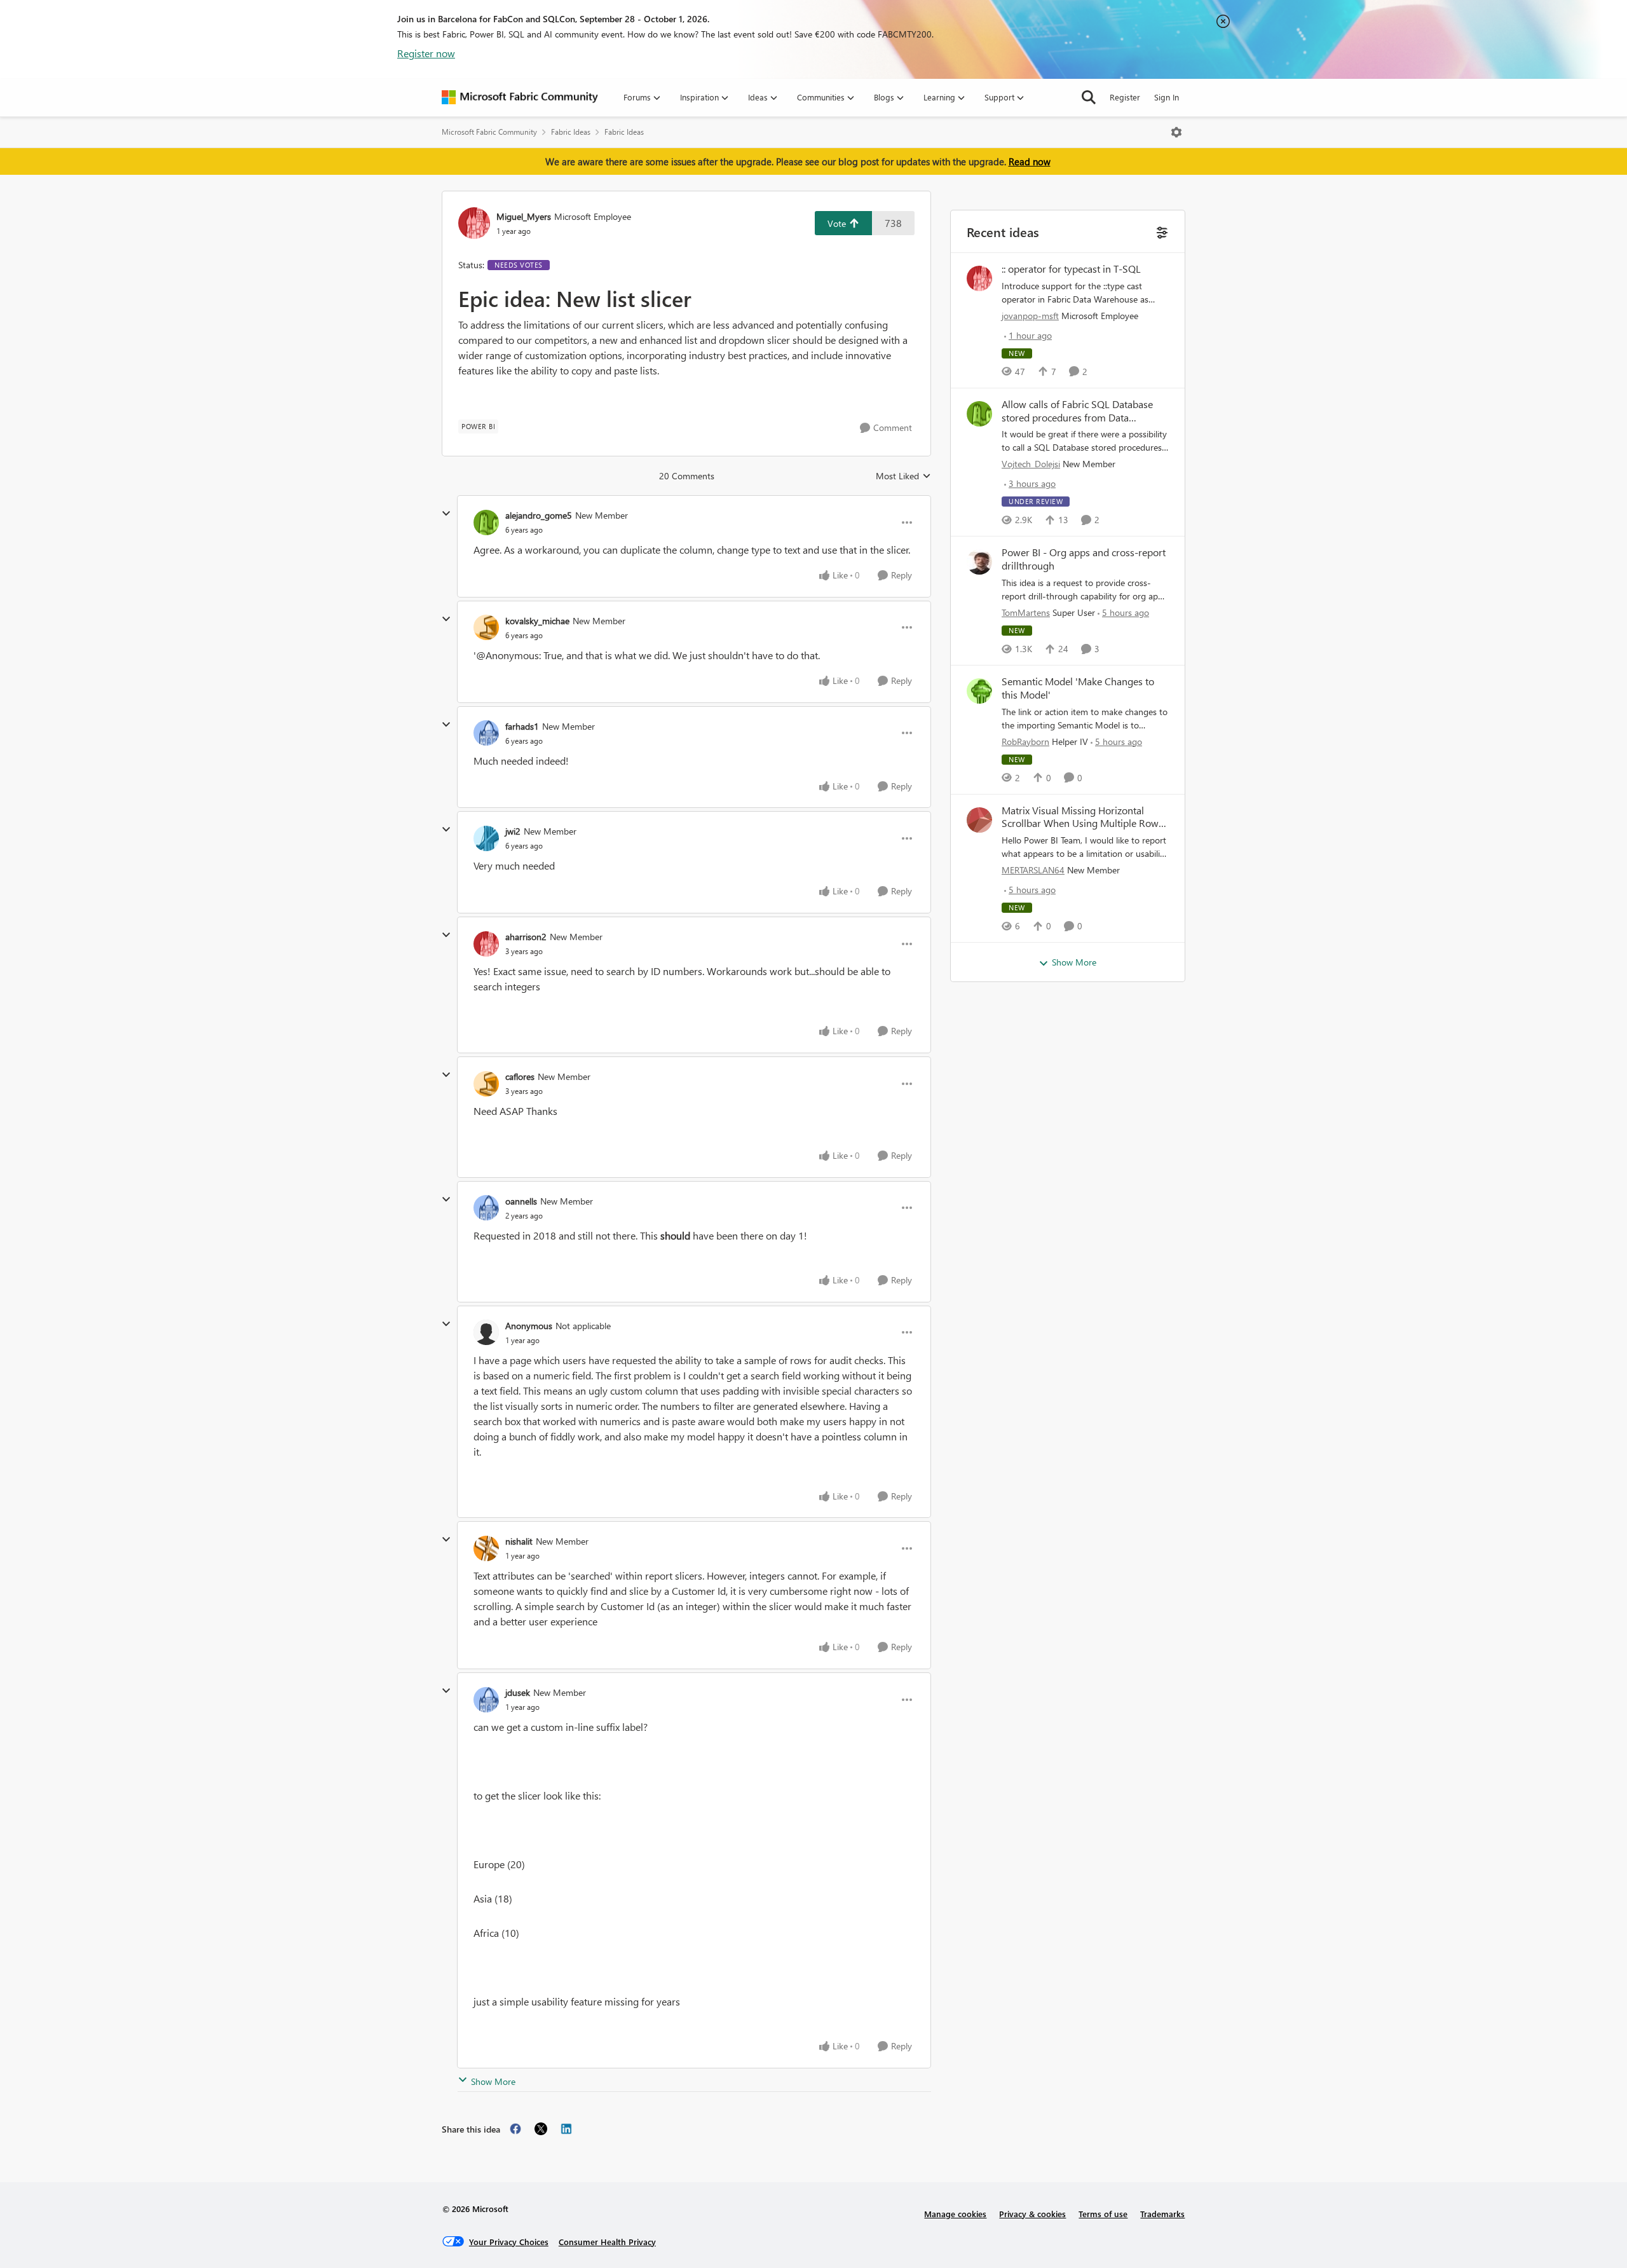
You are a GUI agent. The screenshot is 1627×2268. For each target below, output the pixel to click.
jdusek (518, 1692)
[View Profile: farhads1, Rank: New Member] (486, 733)
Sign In (1167, 97)
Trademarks (1162, 2214)
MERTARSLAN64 (1033, 870)
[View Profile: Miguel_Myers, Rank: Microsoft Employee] (474, 223)
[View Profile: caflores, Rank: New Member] (486, 1084)
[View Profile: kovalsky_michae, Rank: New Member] (486, 627)
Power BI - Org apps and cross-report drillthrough (1084, 559)
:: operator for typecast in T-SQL (1071, 269)
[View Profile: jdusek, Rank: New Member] (486, 1700)
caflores (520, 1076)
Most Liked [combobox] (903, 476)
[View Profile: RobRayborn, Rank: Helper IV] (979, 691)
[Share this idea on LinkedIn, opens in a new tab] (566, 2129)
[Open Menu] (1176, 132)
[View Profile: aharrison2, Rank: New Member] (486, 944)
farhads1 (522, 726)
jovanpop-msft (1030, 316)
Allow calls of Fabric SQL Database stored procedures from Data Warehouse (1077, 411)
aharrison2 (526, 937)
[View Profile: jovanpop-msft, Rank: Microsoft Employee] (979, 278)
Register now (426, 53)
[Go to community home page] (520, 97)
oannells (521, 1201)
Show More (493, 2081)
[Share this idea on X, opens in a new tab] (541, 2129)
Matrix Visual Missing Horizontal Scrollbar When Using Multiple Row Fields (1080, 817)
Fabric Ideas (571, 132)
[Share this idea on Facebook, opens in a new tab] (515, 2129)
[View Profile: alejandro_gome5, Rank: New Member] (486, 523)
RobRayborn (1025, 741)
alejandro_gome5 (539, 515)
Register (1125, 97)
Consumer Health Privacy (607, 2242)
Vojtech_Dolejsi (1031, 464)
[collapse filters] (1161, 231)
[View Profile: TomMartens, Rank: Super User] (979, 562)
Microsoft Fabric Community (489, 132)
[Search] (1089, 97)
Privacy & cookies (1032, 2214)
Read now (1030, 161)
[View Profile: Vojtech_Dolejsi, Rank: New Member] (979, 414)
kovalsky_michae (537, 621)
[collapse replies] (446, 514)
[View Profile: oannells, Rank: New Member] (486, 1208)
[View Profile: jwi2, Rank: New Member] (486, 838)
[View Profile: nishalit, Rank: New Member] (486, 1548)
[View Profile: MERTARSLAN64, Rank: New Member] (979, 820)
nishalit (519, 1541)
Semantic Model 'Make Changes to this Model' (1078, 688)
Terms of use (1103, 2214)
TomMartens (1026, 612)
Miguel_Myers (524, 216)
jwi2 (513, 831)
